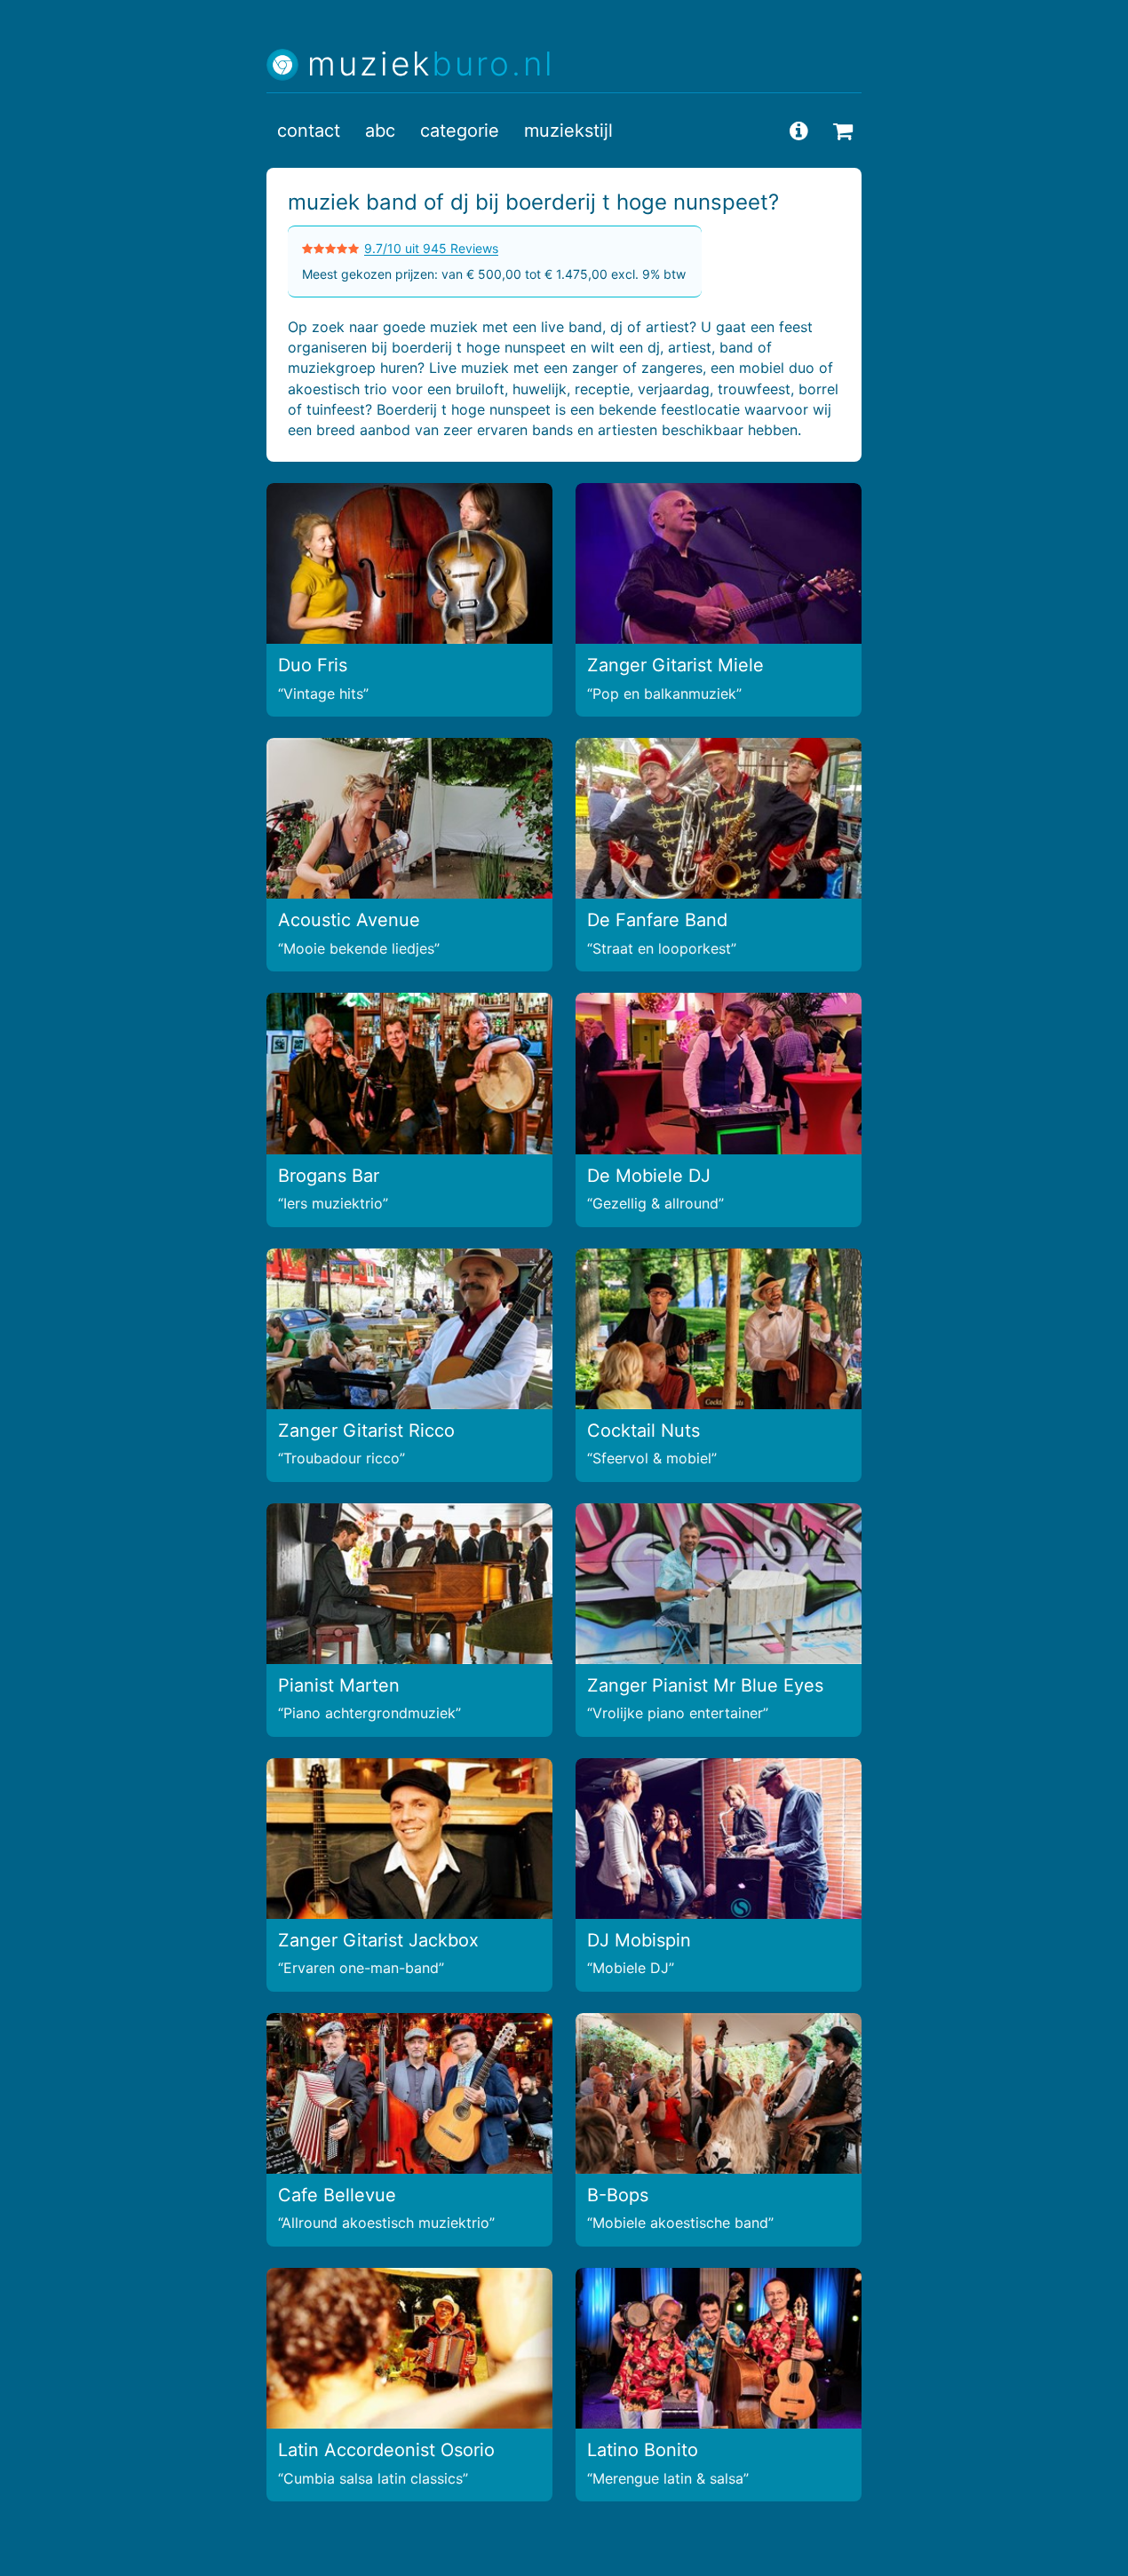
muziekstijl (568, 131)
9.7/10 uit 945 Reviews (431, 248)
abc (380, 131)
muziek (431, 64)
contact (309, 131)
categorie (460, 131)
